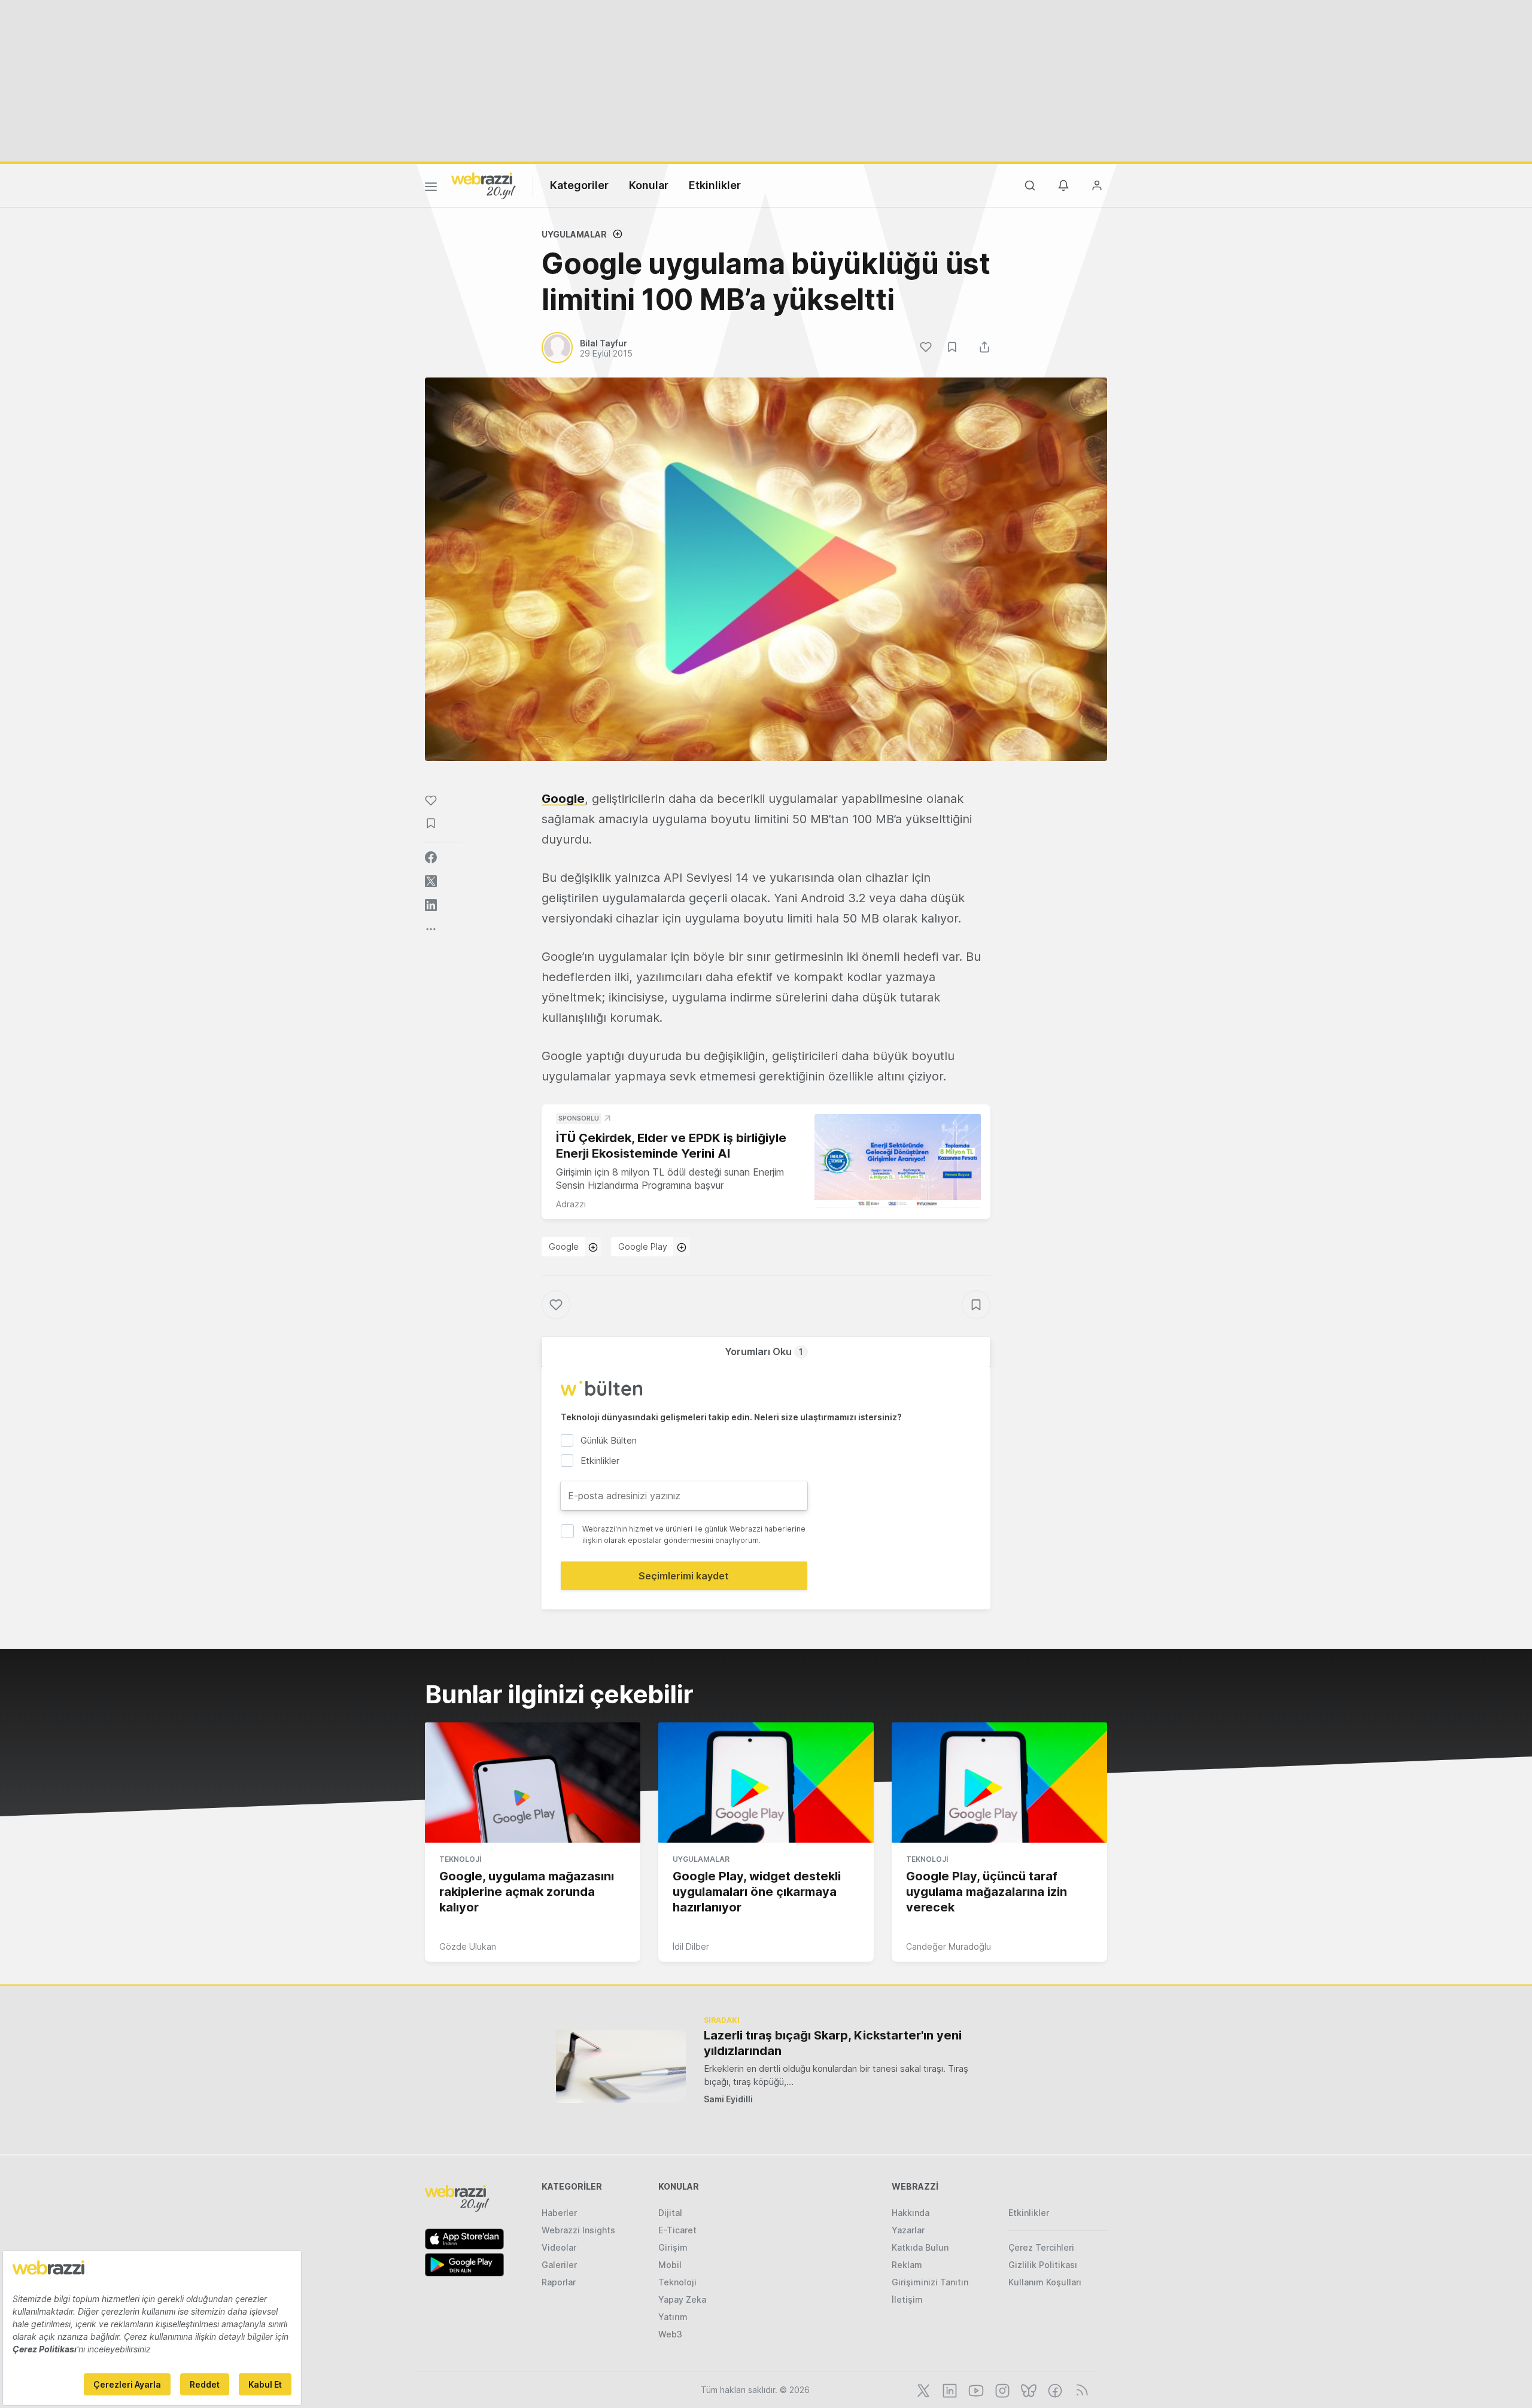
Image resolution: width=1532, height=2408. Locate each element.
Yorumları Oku (764, 1351)
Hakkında (911, 2213)
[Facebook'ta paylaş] (431, 857)
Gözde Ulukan (468, 1946)
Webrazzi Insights (578, 2230)
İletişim (907, 2299)
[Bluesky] (1028, 2389)
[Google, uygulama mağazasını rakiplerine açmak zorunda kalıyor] (533, 1783)
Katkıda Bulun (920, 2247)
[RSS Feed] (1080, 2389)
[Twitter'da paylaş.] (431, 881)
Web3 (670, 2334)
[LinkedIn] (949, 2389)
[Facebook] (1054, 2389)
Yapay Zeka (682, 2299)
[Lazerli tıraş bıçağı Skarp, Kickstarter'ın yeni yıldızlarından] (621, 2066)
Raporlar (559, 2282)
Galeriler (559, 2265)
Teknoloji (460, 1859)
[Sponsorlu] (898, 1161)
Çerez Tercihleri (1041, 2247)
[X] (922, 2389)
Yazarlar (908, 2230)
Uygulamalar (574, 234)
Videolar (559, 2247)
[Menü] (431, 188)
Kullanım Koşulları (1045, 2282)
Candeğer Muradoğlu (949, 1946)
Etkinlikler (715, 185)
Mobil (670, 2265)
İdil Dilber (691, 1946)
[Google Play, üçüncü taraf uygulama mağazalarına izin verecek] (999, 1783)
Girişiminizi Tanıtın (930, 2282)
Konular (649, 185)
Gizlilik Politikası (1043, 2265)
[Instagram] (1001, 2389)
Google (563, 799)
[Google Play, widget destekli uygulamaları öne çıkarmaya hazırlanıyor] (766, 1783)
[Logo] (484, 185)
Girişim (673, 2247)
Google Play (643, 1246)
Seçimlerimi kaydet (684, 1576)
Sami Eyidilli (728, 2099)
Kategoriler (579, 185)
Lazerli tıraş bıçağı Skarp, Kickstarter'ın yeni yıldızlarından (833, 2043)
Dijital (670, 2213)
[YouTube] (975, 2389)
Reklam (907, 2265)
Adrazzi (571, 1204)
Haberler (559, 2213)
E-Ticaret (677, 2230)
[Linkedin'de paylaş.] (431, 905)
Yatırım (673, 2317)
